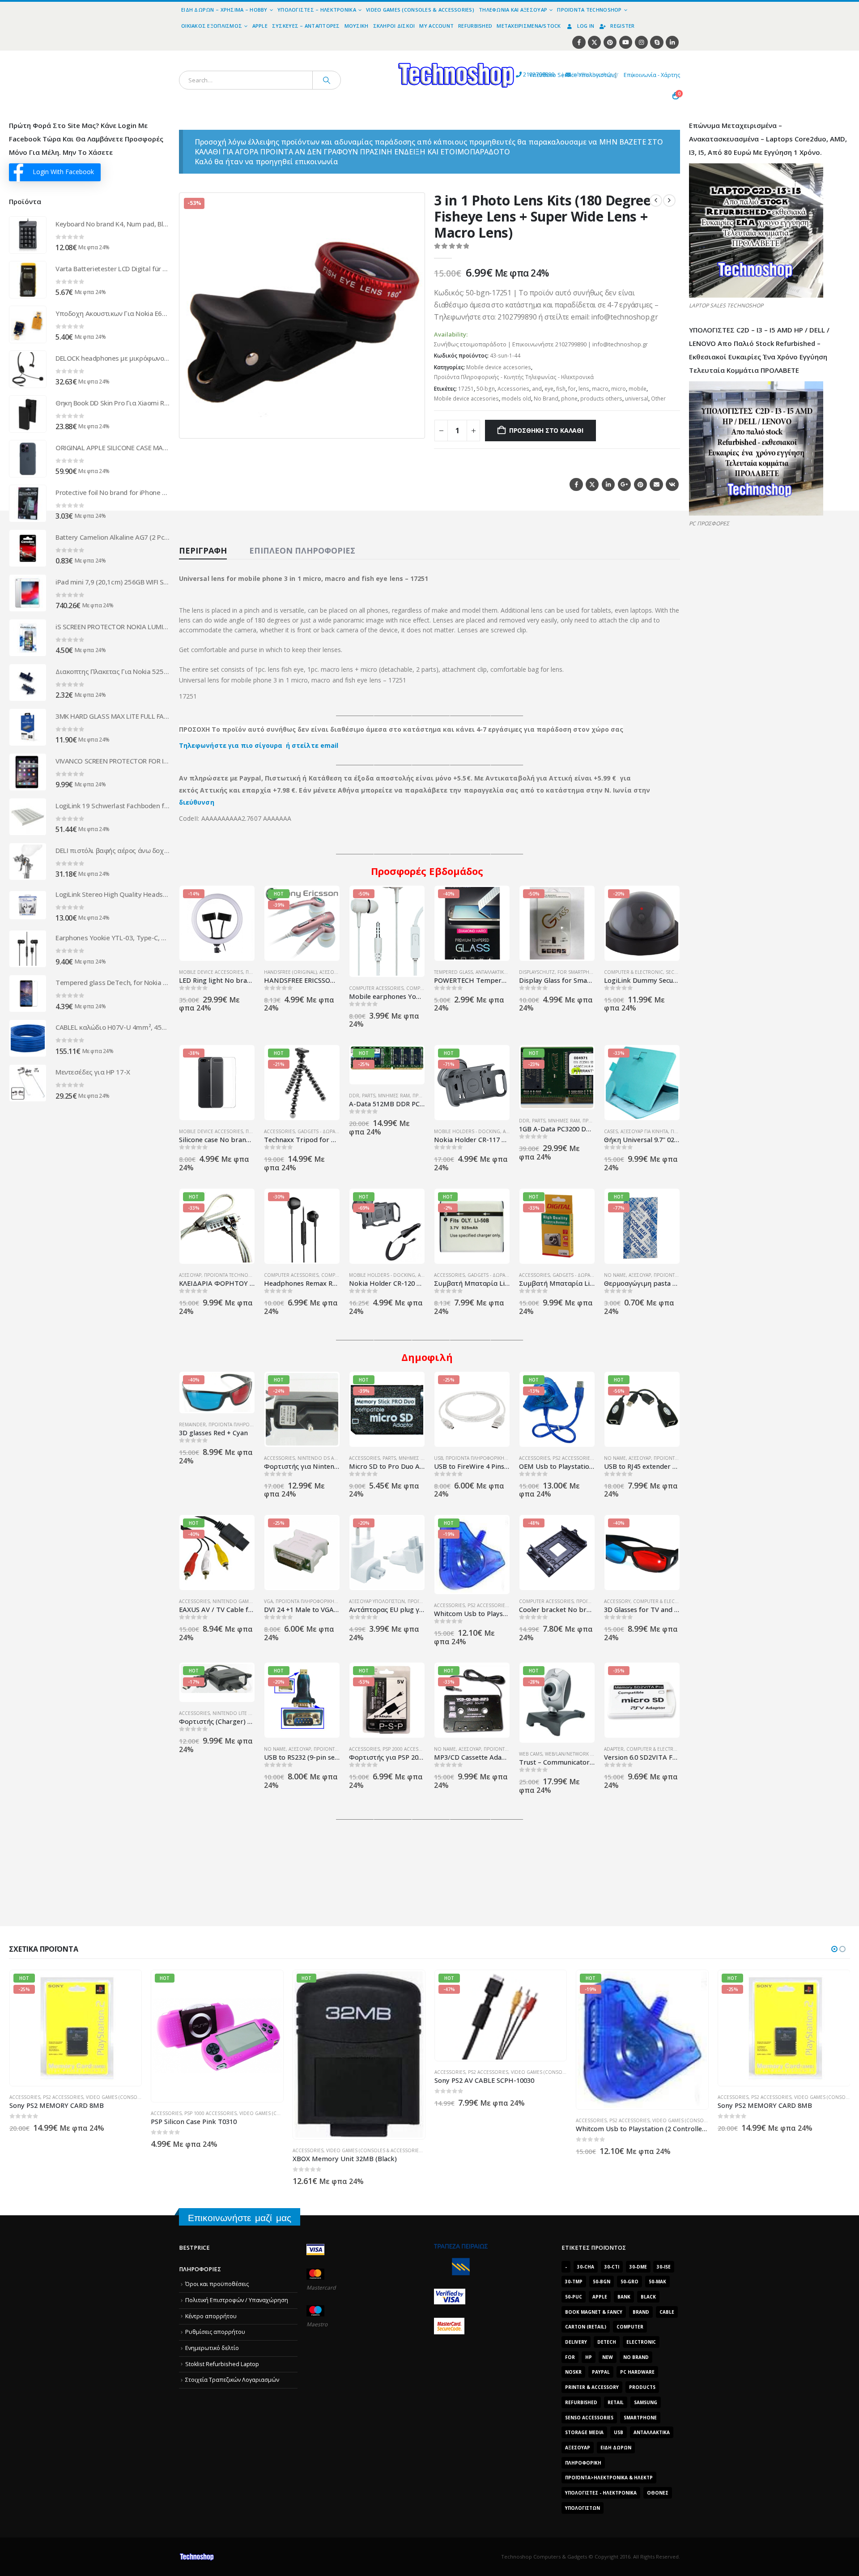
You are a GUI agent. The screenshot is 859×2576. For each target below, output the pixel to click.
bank (624, 2297)
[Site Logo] (374, 56)
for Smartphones (580, 972)
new (608, 2357)
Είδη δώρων (616, 2448)
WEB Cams (531, 1754)
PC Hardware (637, 2372)
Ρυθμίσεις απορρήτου (215, 2332)
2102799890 (522, 75)
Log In (586, 26)
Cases (611, 1131)
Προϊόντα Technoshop (589, 10)
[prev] (656, 200)
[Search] (327, 80)
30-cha (586, 2267)
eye (549, 389)
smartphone (640, 2418)
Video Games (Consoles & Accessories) (420, 10)
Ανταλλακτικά (652, 2432)
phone (569, 399)
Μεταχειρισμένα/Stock (529, 26)
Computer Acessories (376, 988)
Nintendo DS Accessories (330, 1458)
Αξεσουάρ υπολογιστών (377, 1601)
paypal (601, 2372)
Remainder (192, 1424)
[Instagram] (641, 42)
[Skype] (657, 42)
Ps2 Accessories (573, 1458)
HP (589, 2357)
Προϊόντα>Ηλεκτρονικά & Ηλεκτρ (609, 2478)
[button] (412, 426)
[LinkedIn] (672, 42)
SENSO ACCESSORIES (589, 2418)
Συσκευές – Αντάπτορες (306, 26)
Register (622, 26)
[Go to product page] (28, 235)
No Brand (546, 399)
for (572, 389)
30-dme (638, 2267)
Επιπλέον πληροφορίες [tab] (302, 550)
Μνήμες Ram (394, 1096)
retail (616, 2402)
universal (637, 399)
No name (615, 1275)
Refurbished (475, 26)
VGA (268, 1601)
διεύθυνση (197, 802)
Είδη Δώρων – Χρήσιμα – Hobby (224, 10)
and (537, 389)
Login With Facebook (63, 172)
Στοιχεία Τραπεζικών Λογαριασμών (232, 2380)
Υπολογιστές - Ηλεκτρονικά (601, 2493)
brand (641, 2312)
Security (676, 972)
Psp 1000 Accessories (69, 2113)
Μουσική (357, 26)
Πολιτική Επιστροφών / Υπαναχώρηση (237, 2300)
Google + (624, 484)
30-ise (664, 2267)
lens (584, 389)
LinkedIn (608, 484)
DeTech (607, 2342)
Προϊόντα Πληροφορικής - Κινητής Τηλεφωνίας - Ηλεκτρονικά (514, 377)
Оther (658, 399)
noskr (573, 2372)
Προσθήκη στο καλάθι (546, 430)
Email (656, 484)
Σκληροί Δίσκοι (394, 26)
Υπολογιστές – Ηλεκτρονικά (317, 10)
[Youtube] (626, 42)
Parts (369, 1096)
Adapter (614, 1749)
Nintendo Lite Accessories (246, 1713)
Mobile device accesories (499, 367)
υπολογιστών (583, 2508)
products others (601, 399)
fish (561, 389)
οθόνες (658, 2493)
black (648, 2297)
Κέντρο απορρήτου (211, 2316)
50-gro (629, 2282)
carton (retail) (586, 2327)
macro (600, 389)
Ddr (354, 1096)
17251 (466, 389)
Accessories (513, 389)
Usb (619, 2432)
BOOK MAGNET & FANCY (594, 2312)
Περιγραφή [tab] (203, 550)
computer (630, 2327)
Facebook (576, 484)
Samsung (646, 2402)
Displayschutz (537, 972)
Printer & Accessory (592, 2387)
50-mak (657, 2282)
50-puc (574, 2297)
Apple (260, 26)
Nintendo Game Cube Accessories (255, 1601)
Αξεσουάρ (190, 1275)
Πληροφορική (583, 2463)
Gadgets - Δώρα (316, 1131)
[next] (669, 200)
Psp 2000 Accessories (409, 1749)
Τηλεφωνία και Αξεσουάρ (513, 10)
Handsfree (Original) (290, 972)
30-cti (612, 2267)
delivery (576, 2342)
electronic (641, 2342)
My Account (436, 26)
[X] (594, 42)
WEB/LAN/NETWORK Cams (574, 1754)
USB (438, 1458)
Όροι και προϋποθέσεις (217, 2284)
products (642, 2387)
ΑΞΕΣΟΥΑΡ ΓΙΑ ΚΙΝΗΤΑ (644, 1131)
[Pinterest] (610, 42)
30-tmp (574, 2282)
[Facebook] (579, 42)
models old (516, 399)
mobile (638, 389)
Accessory (617, 1601)
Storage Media (584, 2432)
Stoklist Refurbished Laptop (222, 2364)
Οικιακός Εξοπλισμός (212, 26)
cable (667, 2312)
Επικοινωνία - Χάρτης (652, 75)
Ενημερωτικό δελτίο (212, 2348)
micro (619, 389)
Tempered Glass (453, 972)
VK (672, 484)
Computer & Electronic (634, 972)
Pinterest (640, 484)
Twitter (592, 484)
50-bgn (486, 389)
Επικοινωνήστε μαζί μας (240, 2218)
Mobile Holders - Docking (467, 1131)
